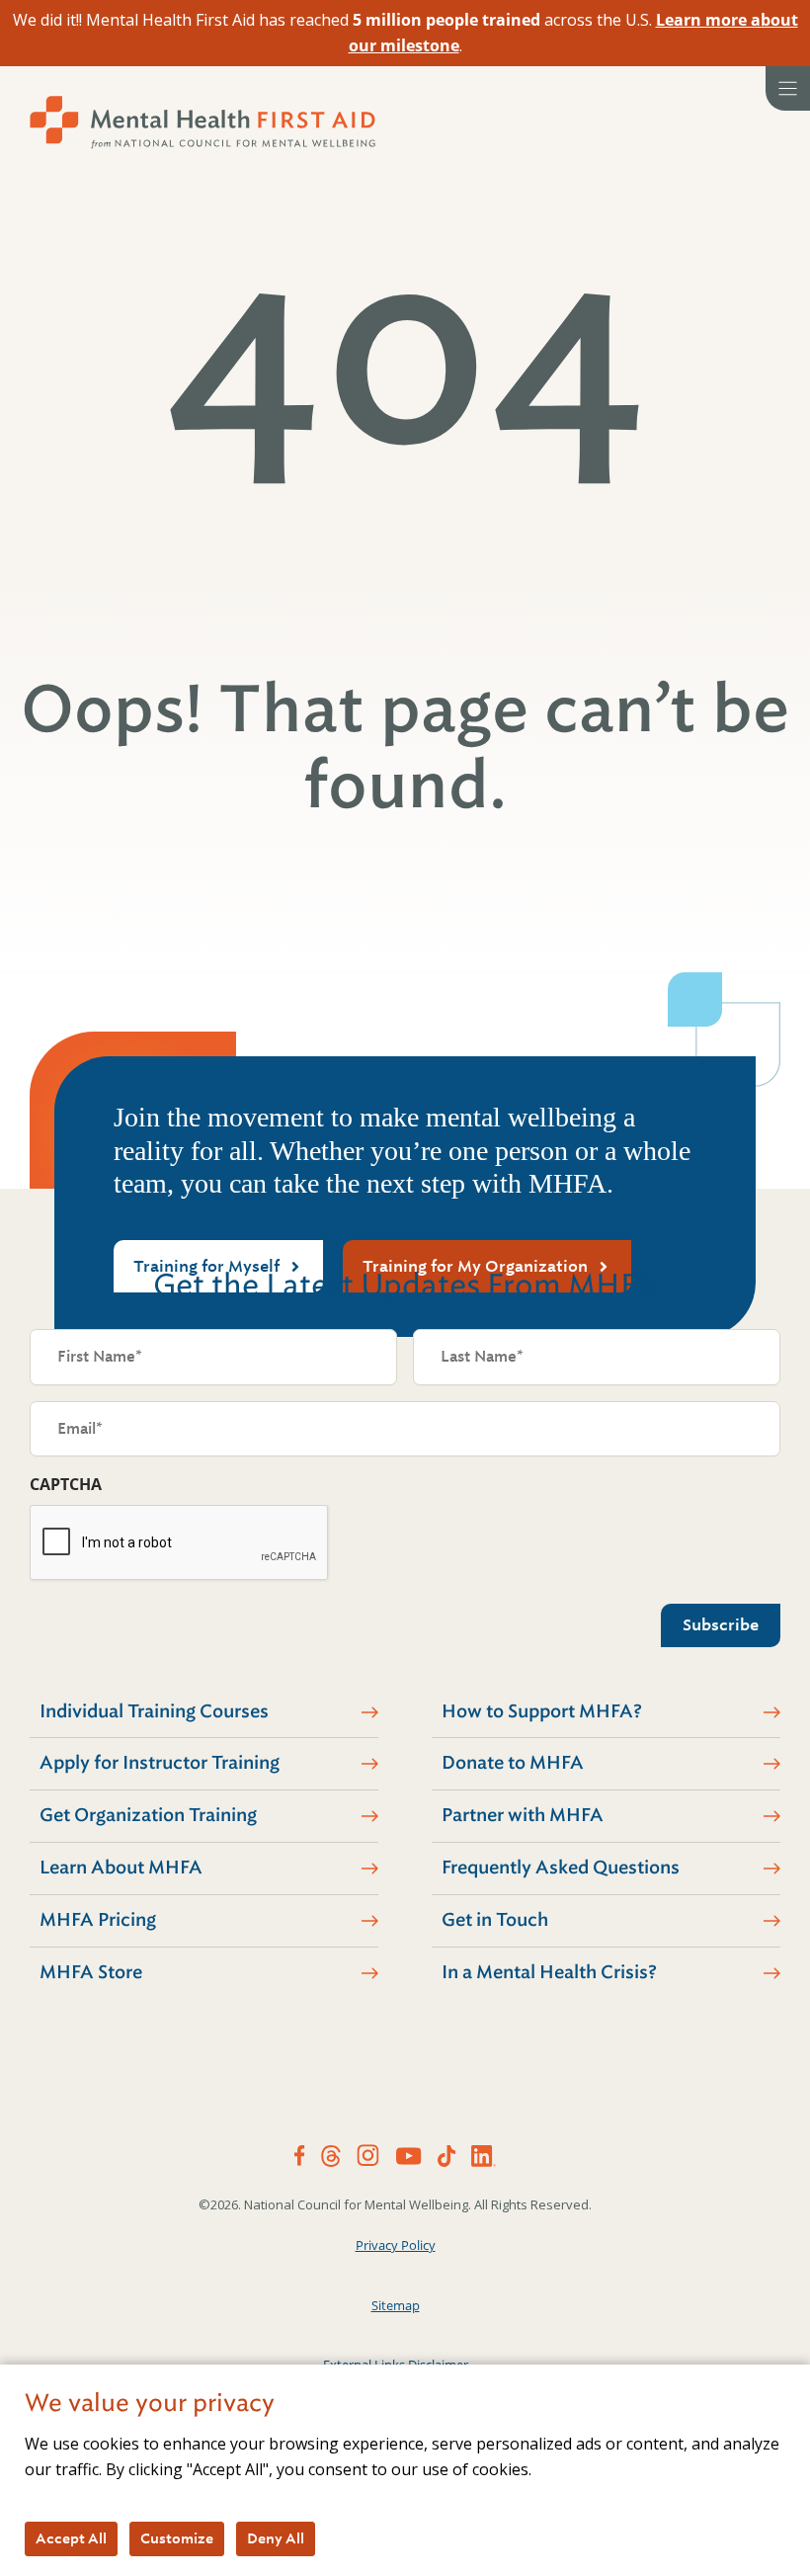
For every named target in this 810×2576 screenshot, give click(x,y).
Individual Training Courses (154, 1711)
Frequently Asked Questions (561, 1868)
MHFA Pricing (98, 1920)
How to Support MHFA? (542, 1711)
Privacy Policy (396, 2245)
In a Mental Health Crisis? (549, 1972)
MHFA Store (91, 1972)
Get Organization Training (148, 1815)
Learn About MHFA (121, 1868)
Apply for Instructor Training (160, 1763)
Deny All (276, 2538)
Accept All (71, 2538)
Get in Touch (495, 1920)
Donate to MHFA (513, 1763)
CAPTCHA (66, 1484)
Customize (177, 2538)
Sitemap (396, 2305)
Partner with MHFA (523, 1815)
